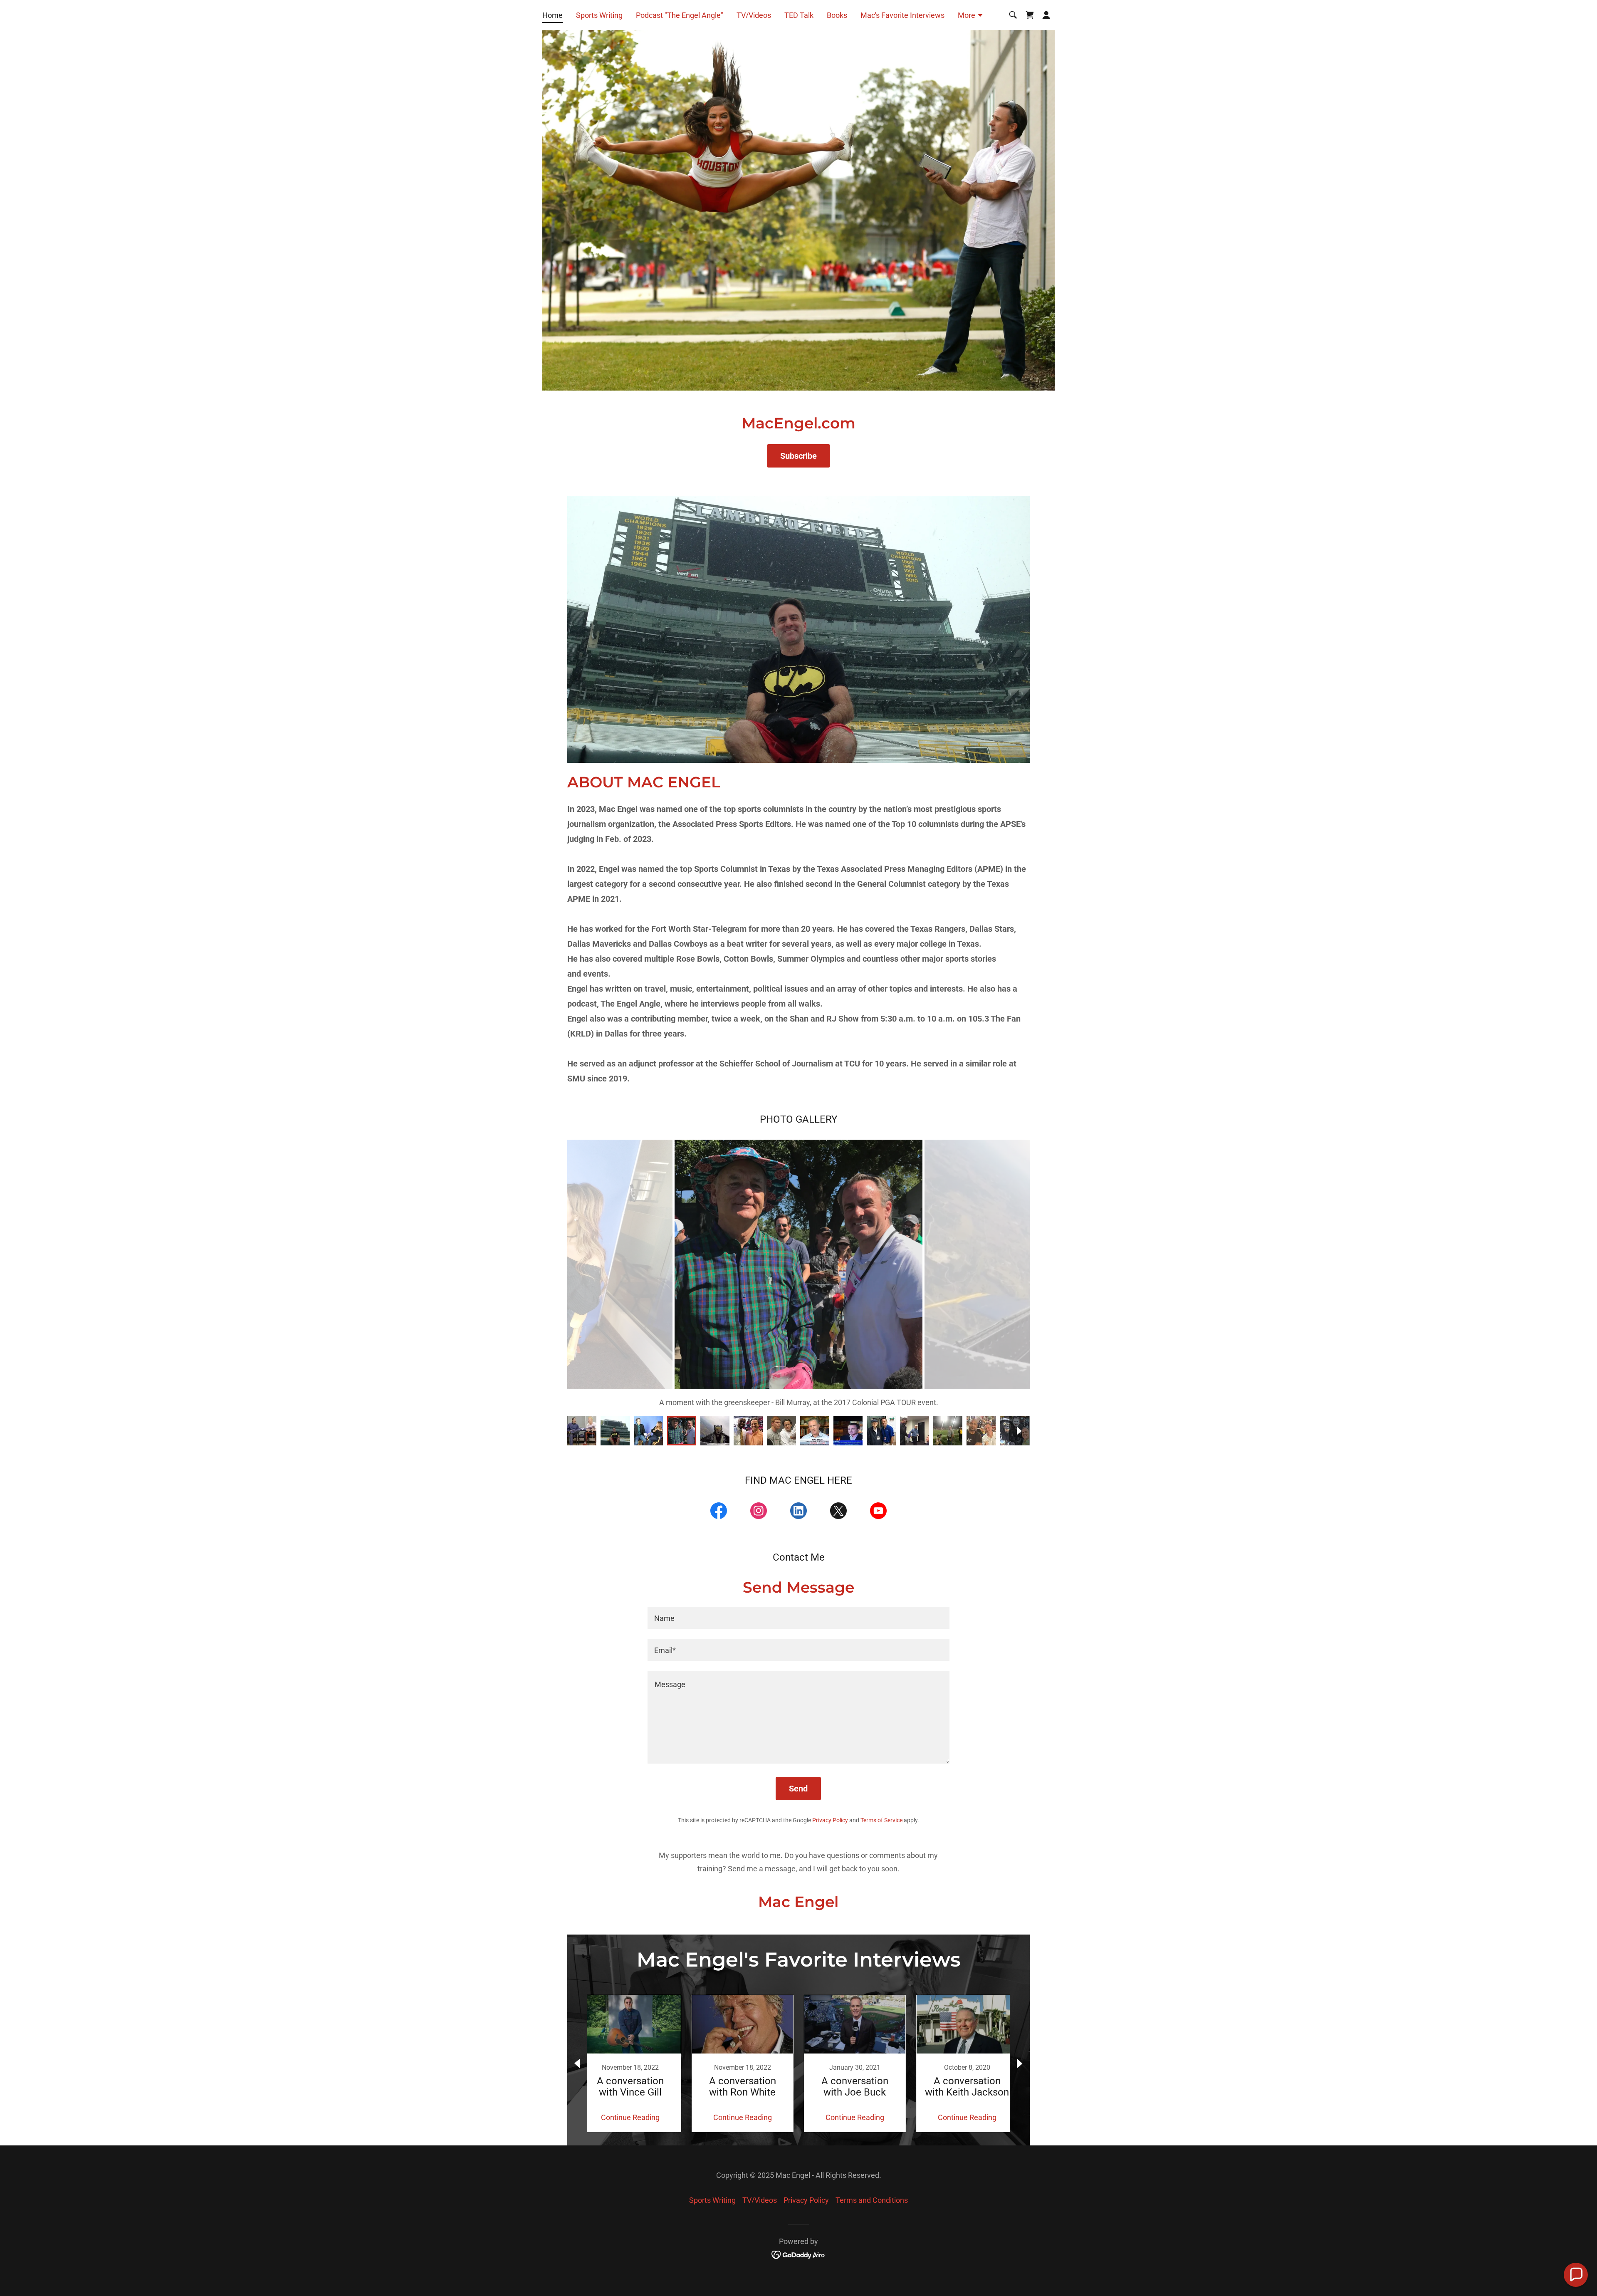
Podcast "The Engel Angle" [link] (680, 15)
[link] (1030, 15)
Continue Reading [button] (630, 2117)
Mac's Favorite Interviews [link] (902, 15)
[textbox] (798, 1618)
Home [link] (553, 15)
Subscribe (798, 456)
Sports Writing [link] (599, 15)
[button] (971, 16)
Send (798, 1789)
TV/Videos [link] (754, 15)
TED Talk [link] (799, 15)
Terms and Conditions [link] (872, 2200)
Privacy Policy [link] (830, 1820)
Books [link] (837, 15)
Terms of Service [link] (881, 1820)
